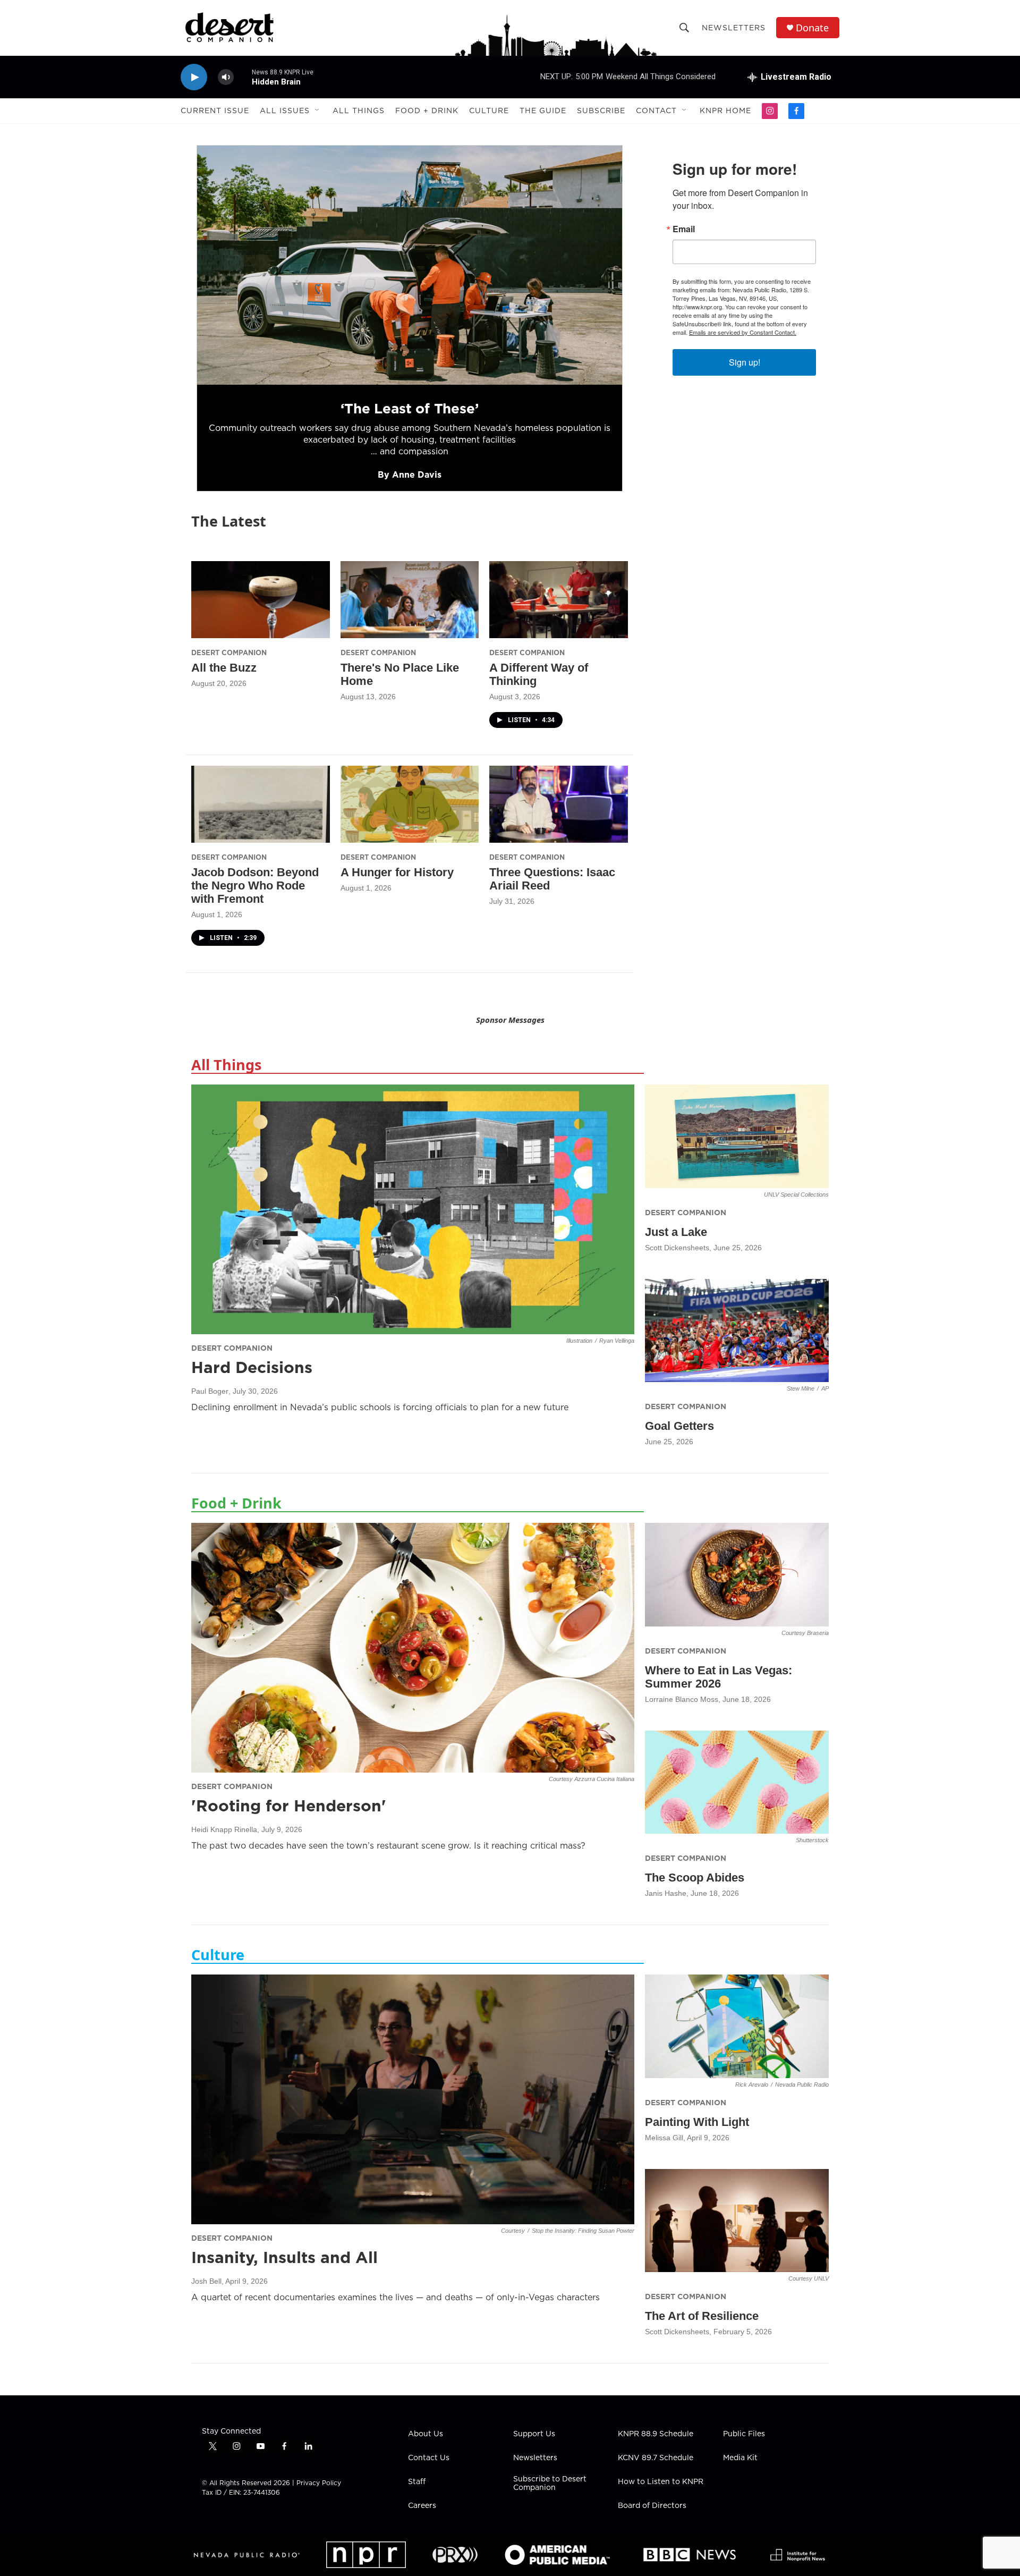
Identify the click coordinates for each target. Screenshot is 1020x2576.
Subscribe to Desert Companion (550, 2484)
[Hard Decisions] (413, 1209)
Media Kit (740, 2458)
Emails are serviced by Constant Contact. (743, 332)
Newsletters (734, 28)
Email (684, 229)
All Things (359, 111)
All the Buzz (224, 668)
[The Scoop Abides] (737, 1782)
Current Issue (215, 111)
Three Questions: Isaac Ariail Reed (552, 879)
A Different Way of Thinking (539, 674)
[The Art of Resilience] (737, 2221)
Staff (417, 2482)
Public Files (744, 2434)
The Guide (543, 111)
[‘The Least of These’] (410, 265)
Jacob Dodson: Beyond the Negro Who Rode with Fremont (255, 885)
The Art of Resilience (702, 2316)
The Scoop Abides (695, 1878)
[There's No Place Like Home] (410, 600)
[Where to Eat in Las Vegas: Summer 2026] (737, 1575)
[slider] (243, 77)
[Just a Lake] (737, 1136)
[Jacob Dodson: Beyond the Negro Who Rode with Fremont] (261, 804)
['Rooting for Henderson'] (413, 1648)
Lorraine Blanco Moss (682, 1699)
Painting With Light (697, 2122)
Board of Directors (652, 2506)
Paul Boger (210, 1391)
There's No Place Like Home (400, 674)
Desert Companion (229, 653)
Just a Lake (676, 1232)
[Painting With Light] (737, 2026)
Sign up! (745, 362)
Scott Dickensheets (677, 1248)
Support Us (534, 2434)
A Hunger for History (397, 872)
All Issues (285, 111)
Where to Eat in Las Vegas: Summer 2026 (719, 1677)
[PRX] (455, 2555)
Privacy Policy (319, 2483)
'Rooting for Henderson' (289, 1806)
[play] (194, 77)
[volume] (226, 77)
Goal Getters (679, 1426)
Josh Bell (206, 2281)
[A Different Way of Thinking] (559, 600)
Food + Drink (427, 111)
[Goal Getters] (737, 1331)
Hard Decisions (252, 1367)
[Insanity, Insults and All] (413, 2099)
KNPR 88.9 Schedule (656, 2434)
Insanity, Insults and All (284, 2257)
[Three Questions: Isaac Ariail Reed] (559, 804)
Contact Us (429, 2458)
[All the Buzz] (261, 600)
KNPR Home (725, 111)
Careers (422, 2506)
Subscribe (601, 111)
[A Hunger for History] (410, 804)
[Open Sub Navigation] (318, 111)
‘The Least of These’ (409, 408)
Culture (489, 111)
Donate (812, 28)
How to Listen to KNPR (661, 2482)
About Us (426, 2434)
